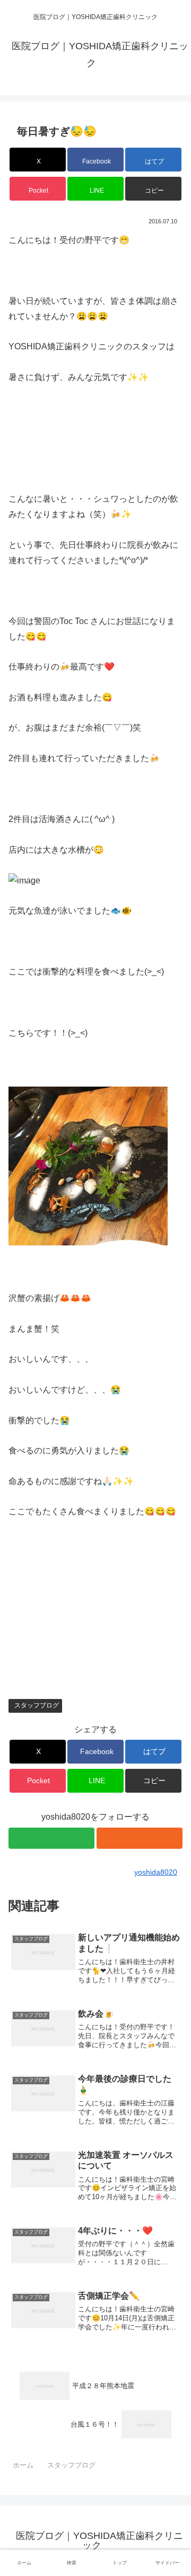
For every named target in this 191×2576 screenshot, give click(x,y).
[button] (154, 189)
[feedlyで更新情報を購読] (51, 1838)
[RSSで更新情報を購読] (140, 1838)
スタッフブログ (37, 1705)
